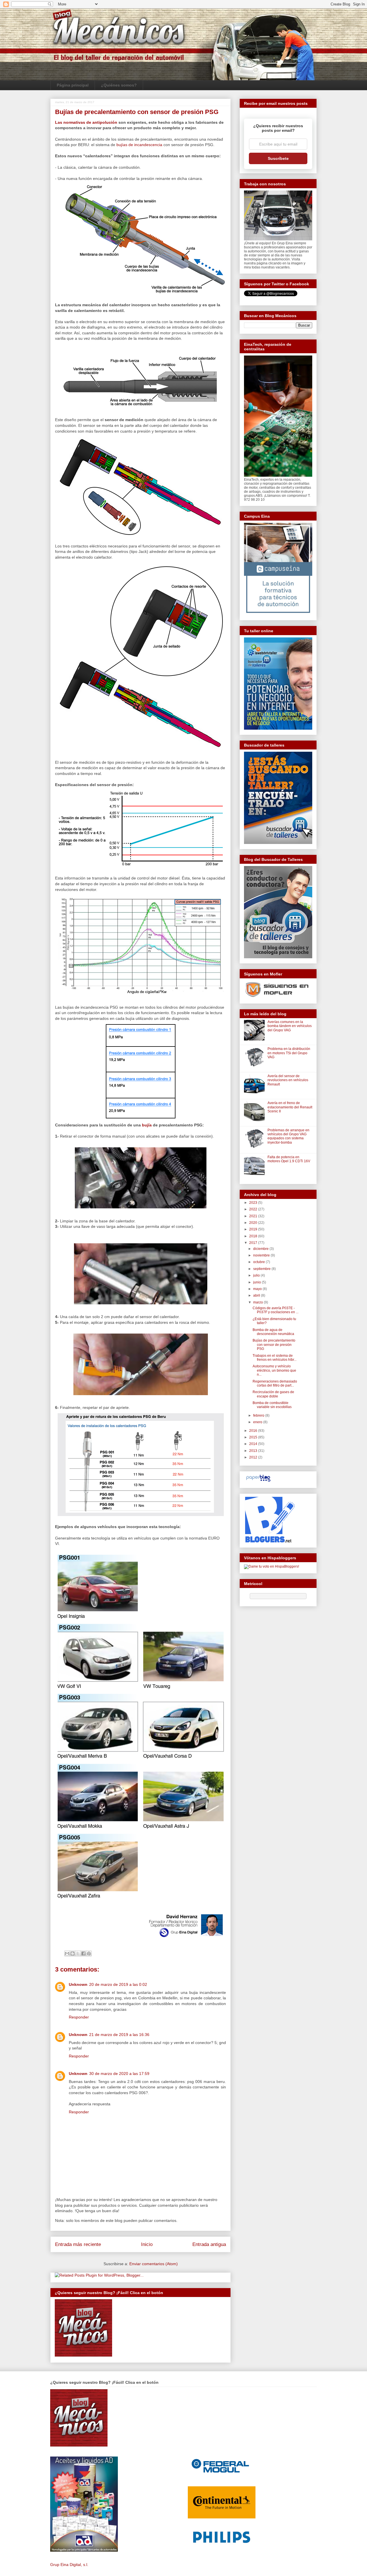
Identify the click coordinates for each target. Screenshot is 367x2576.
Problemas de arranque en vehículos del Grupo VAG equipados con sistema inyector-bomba (288, 1136)
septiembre (262, 1269)
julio (257, 1275)
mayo (258, 1289)
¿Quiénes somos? (119, 85)
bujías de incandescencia (139, 145)
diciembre (261, 1249)
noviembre (262, 1255)
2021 (254, 1216)
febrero (259, 1415)
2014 (254, 1444)
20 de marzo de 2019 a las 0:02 (118, 1984)
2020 (254, 1223)
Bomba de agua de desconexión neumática (273, 1332)
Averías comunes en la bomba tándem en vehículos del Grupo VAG (290, 1026)
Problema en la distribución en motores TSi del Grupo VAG (289, 1053)
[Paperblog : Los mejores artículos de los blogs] (258, 1482)
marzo (258, 1302)
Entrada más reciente (78, 2244)
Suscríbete (278, 158)
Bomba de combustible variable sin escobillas (272, 1405)
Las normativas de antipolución (86, 122)
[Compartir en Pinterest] (89, 1953)
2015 (254, 1437)
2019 (254, 1229)
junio (257, 1282)
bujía (147, 1125)
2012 (254, 1457)
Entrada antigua (209, 2244)
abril (257, 1295)
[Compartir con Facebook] (83, 1953)
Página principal (73, 85)
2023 (254, 1203)
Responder (79, 2017)
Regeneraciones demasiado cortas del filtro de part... (275, 1383)
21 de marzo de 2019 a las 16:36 (119, 2035)
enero (258, 1422)
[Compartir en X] (78, 1953)
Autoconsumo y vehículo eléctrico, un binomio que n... (274, 1370)
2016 (254, 1431)
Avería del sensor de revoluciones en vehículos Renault (288, 1080)
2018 (254, 1236)
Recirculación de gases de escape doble (273, 1394)
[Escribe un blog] (73, 1953)
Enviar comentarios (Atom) (154, 2264)
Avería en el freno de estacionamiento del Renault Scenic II (290, 1107)
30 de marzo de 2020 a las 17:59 (119, 2074)
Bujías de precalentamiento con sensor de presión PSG (274, 1345)
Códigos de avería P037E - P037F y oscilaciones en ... (276, 1310)
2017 (254, 1243)
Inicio (147, 2244)
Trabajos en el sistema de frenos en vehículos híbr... (275, 1358)
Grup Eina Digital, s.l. (69, 2565)
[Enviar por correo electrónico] (67, 1953)
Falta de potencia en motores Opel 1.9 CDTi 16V (289, 1159)
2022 (254, 1209)
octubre (259, 1262)
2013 (254, 1451)
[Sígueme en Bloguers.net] (269, 1541)
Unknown (78, 1984)
